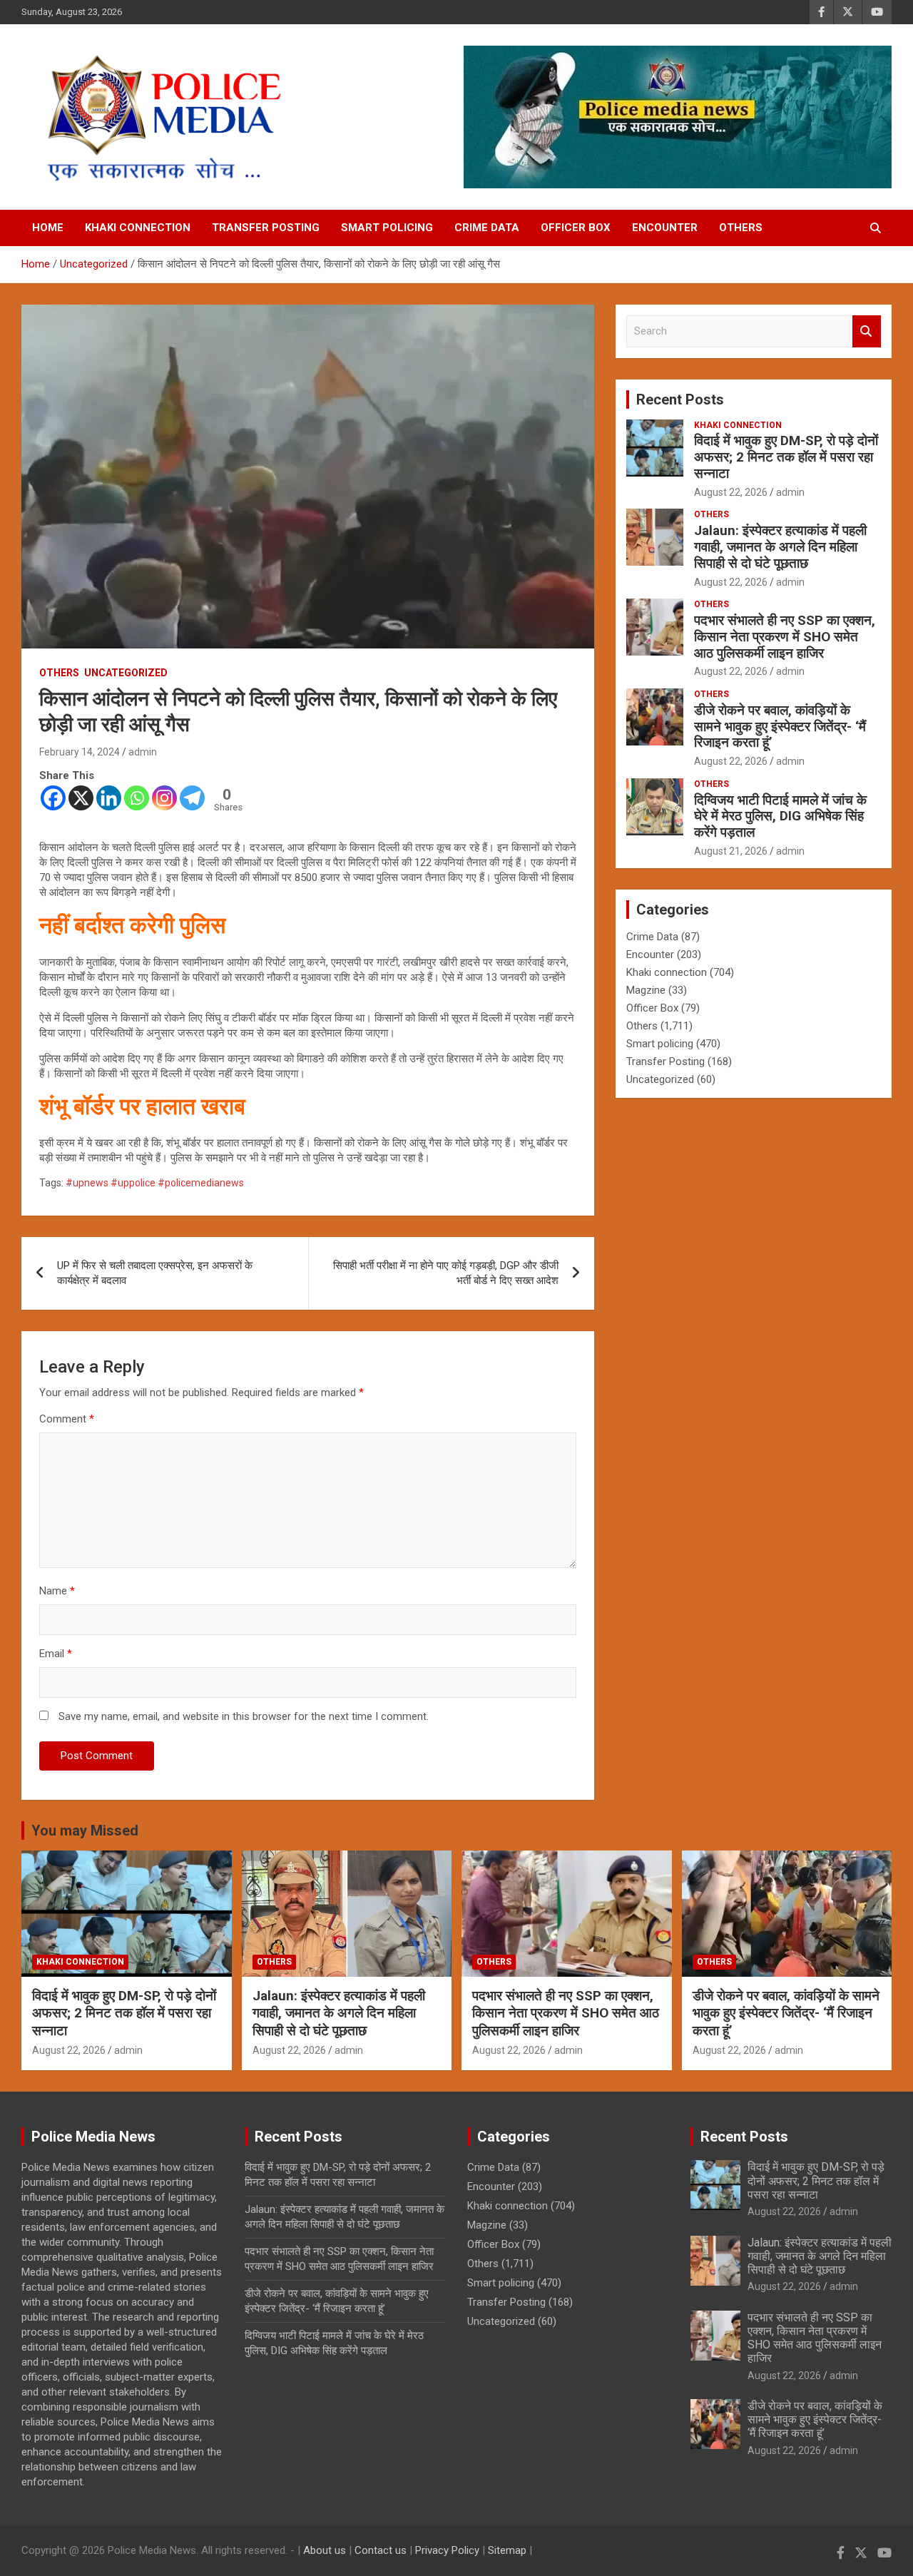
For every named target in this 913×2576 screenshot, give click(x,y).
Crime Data (487, 228)
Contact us (381, 2550)
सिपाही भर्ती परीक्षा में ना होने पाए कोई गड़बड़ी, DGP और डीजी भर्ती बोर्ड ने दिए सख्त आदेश (446, 1273)
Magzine (646, 990)
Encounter (665, 228)
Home (48, 228)
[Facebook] (53, 798)
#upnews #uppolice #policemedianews (155, 1183)
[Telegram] (192, 798)
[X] (81, 798)
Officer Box (576, 228)
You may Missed (85, 1831)
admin (143, 752)
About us (325, 2550)
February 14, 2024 (80, 752)
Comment (67, 1419)
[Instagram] (164, 798)
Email (56, 1654)
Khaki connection (138, 228)
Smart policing (387, 228)
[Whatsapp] (137, 798)
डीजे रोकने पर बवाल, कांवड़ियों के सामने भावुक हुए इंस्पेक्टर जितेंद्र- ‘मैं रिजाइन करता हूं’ (780, 727)
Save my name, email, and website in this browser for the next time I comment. (244, 1716)
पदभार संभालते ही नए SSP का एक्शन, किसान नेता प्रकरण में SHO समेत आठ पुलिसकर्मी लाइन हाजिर (785, 637)
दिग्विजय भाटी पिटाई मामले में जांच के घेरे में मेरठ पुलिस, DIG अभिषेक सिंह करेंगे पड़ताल (780, 816)
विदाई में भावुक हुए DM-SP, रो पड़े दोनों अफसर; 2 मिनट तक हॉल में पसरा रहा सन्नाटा (786, 457)
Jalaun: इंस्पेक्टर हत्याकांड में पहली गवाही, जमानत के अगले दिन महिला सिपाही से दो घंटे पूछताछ (780, 547)
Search (867, 331)
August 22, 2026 (731, 492)
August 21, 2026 (731, 851)
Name (57, 1591)
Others (741, 228)
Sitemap (507, 2550)
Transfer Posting (266, 228)
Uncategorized (126, 673)
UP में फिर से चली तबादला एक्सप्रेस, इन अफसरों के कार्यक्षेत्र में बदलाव (155, 1273)
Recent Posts (680, 399)
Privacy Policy (447, 2550)
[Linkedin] (109, 798)
